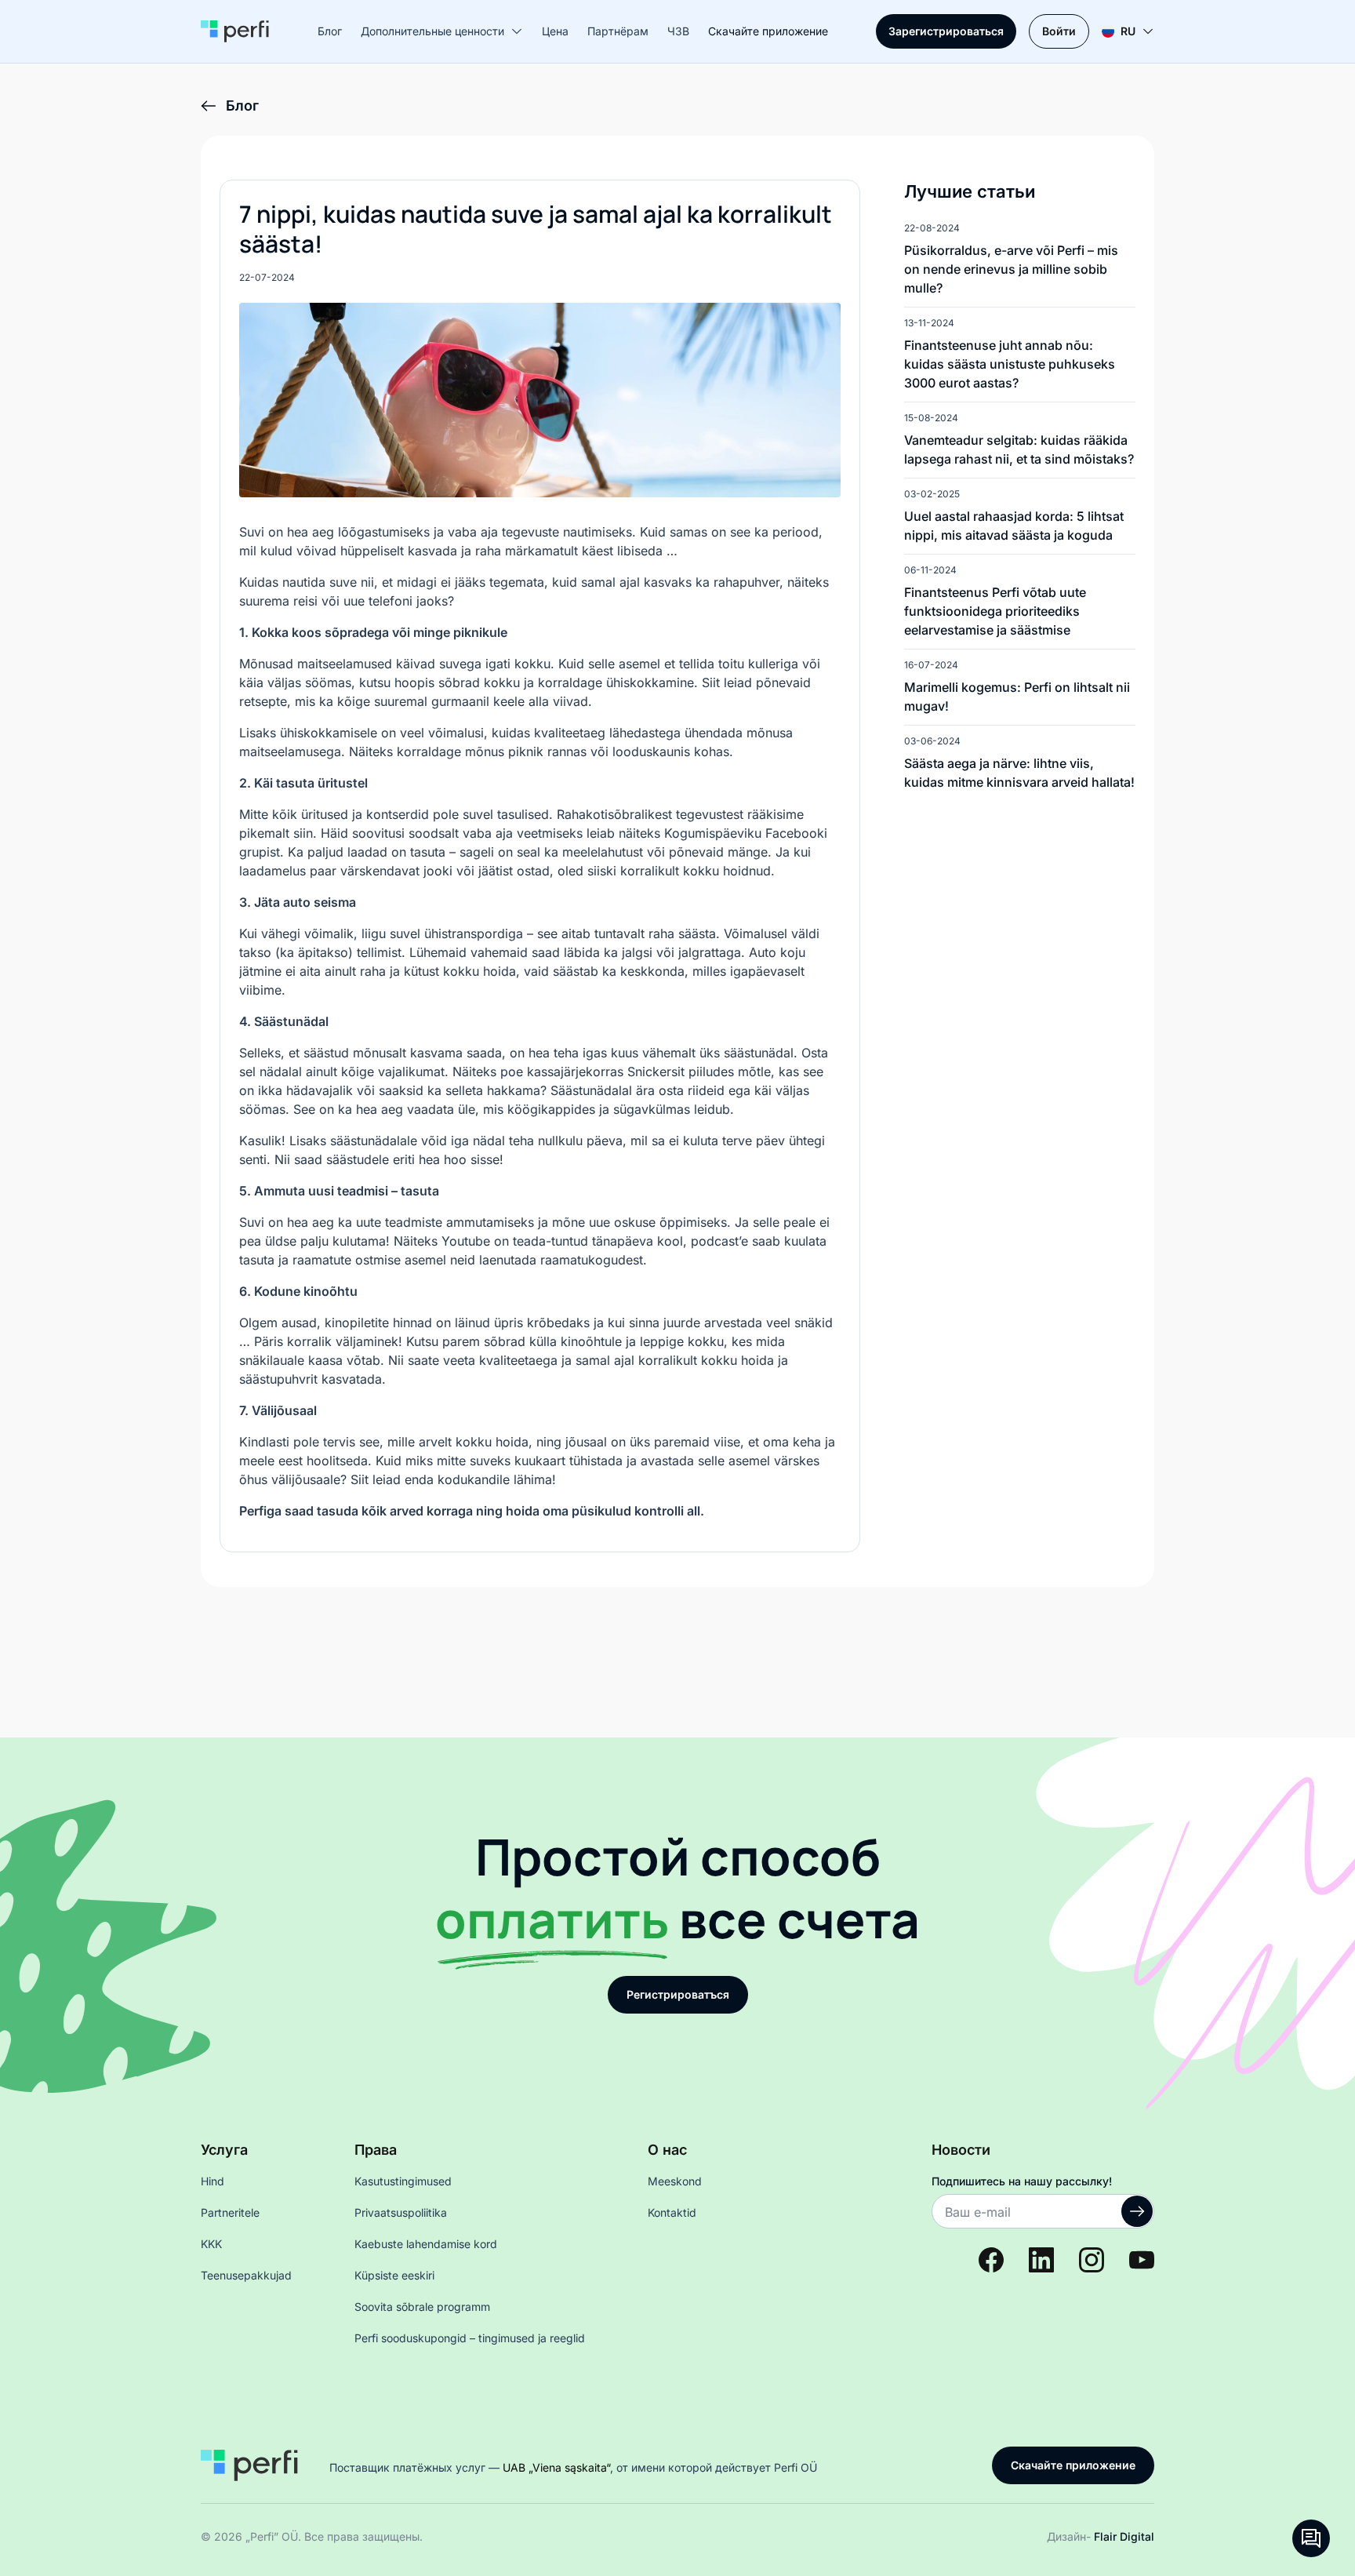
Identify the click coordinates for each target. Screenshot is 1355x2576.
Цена (555, 31)
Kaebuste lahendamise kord (426, 2244)
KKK (211, 2244)
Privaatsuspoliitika (401, 2212)
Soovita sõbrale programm (422, 2307)
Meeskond (675, 2181)
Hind (213, 2181)
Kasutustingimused (403, 2181)
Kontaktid (672, 2212)
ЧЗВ (678, 31)
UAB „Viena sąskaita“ (556, 2467)
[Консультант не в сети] (1311, 2538)
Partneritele (230, 2212)
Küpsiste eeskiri (394, 2275)
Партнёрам (618, 31)
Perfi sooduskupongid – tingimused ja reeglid (470, 2338)
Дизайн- (1101, 2536)
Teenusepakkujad (246, 2275)
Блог (330, 31)
